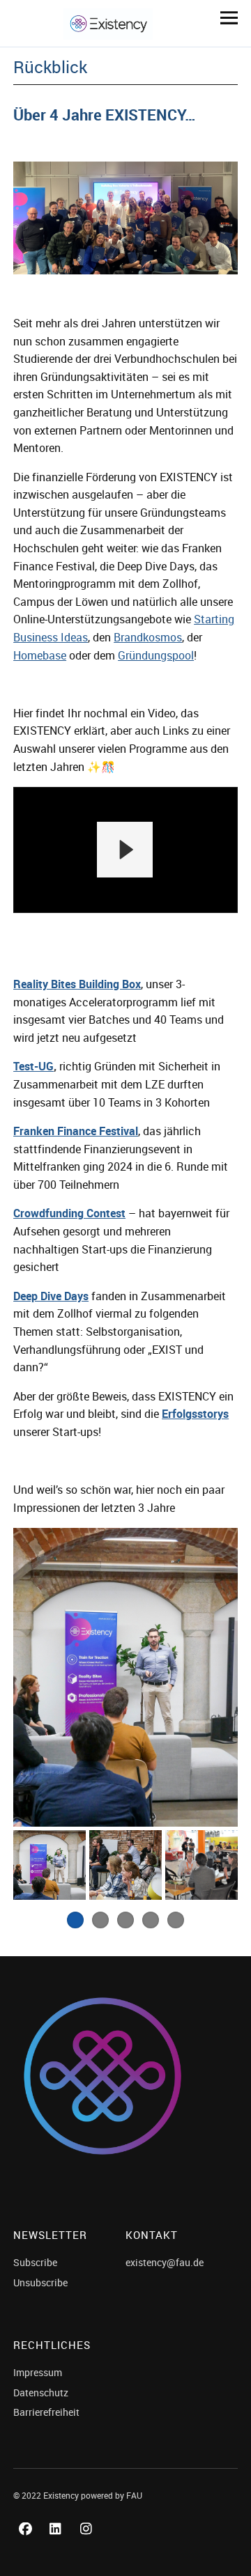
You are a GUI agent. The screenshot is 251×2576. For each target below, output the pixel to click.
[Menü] (224, 17)
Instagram (89, 2544)
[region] (125, 850)
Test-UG (33, 1066)
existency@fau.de (165, 2262)
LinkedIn (58, 2544)
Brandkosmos (148, 637)
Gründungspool (156, 655)
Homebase (40, 655)
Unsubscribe (40, 2282)
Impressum (38, 2372)
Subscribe (35, 2262)
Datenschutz (41, 2392)
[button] (125, 850)
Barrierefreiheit (46, 2412)
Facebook (27, 2544)
